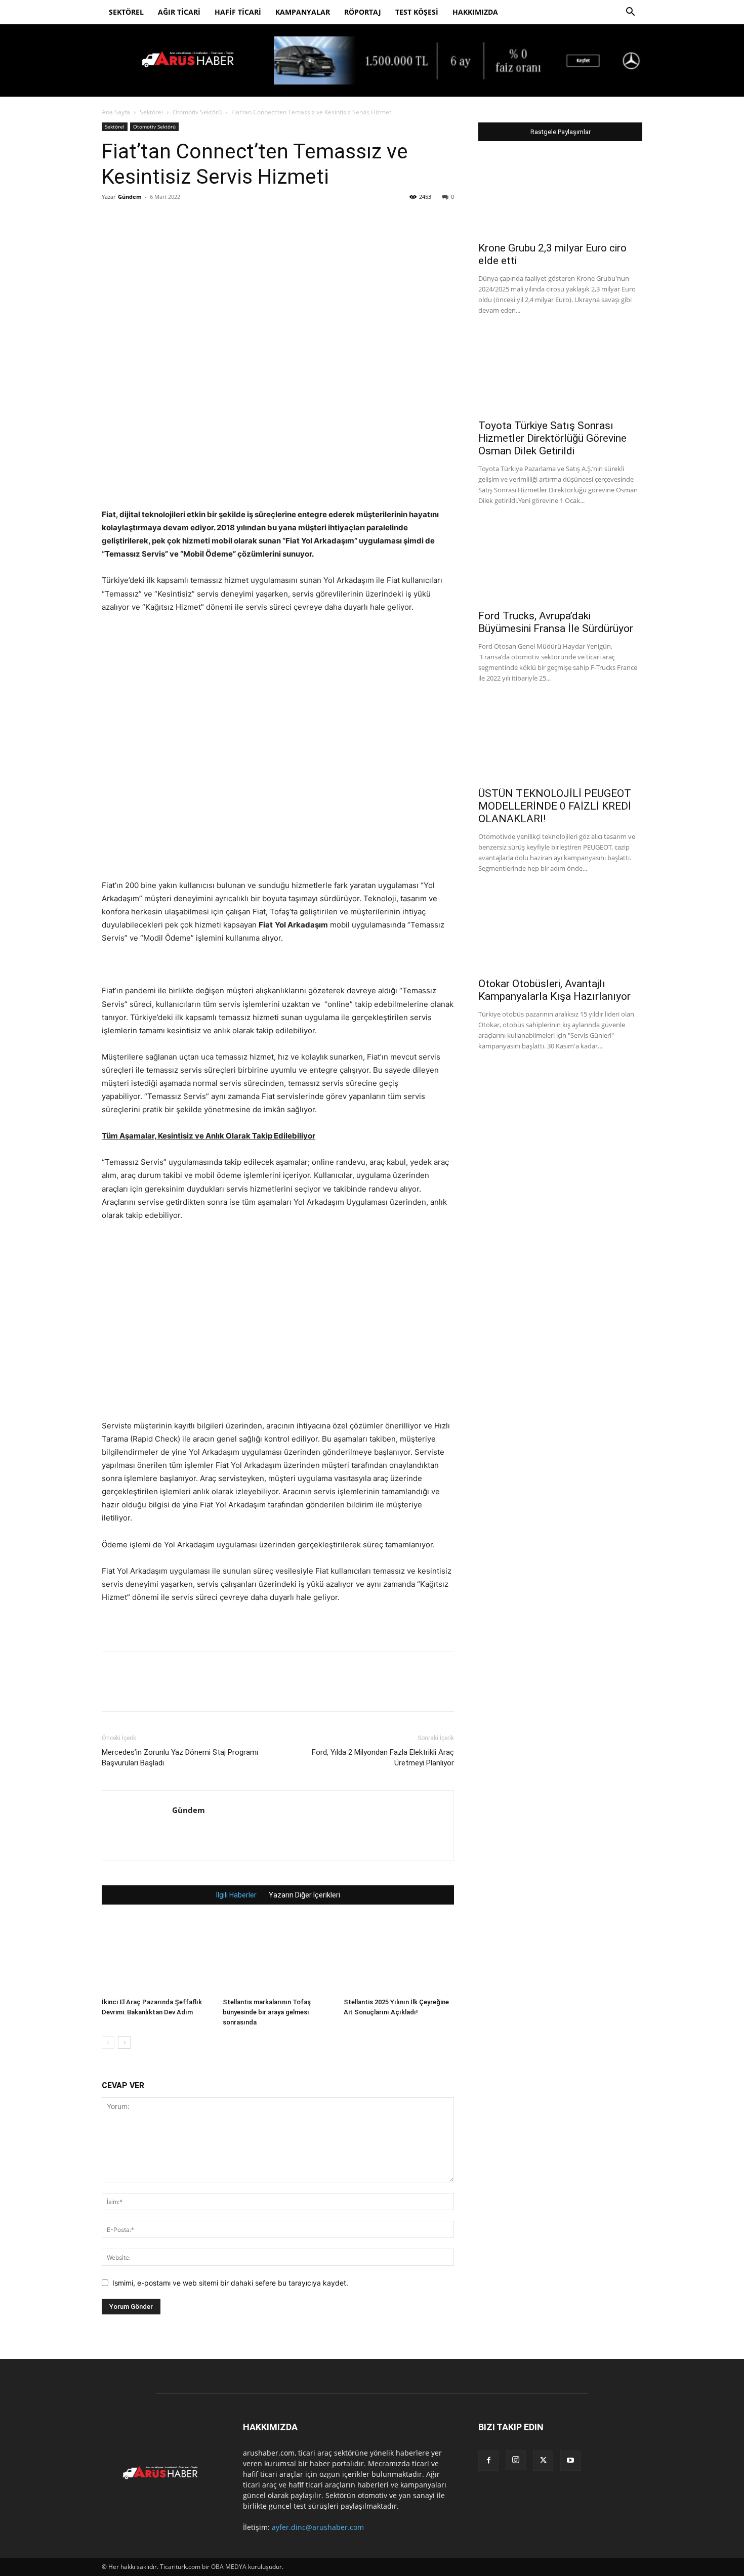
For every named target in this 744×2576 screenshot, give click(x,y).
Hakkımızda (475, 12)
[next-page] (124, 2042)
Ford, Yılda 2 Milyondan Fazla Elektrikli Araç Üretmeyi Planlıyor (383, 1758)
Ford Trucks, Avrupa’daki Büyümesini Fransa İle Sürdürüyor (556, 622)
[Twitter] (135, 220)
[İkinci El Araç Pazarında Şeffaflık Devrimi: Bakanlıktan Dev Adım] (157, 1956)
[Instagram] (516, 2460)
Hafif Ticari (238, 12)
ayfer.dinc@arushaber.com (318, 2527)
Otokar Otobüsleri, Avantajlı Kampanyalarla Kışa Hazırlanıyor (554, 990)
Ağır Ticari (179, 12)
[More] (205, 220)
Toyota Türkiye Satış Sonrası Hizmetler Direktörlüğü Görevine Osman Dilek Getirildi (552, 438)
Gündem (130, 197)
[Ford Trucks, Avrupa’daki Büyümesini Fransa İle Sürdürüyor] (560, 563)
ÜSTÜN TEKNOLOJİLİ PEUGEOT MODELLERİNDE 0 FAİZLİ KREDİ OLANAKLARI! (555, 806)
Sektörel (126, 12)
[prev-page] (108, 2042)
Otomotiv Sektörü (197, 112)
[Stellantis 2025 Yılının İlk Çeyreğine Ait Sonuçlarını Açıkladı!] (399, 1956)
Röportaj (363, 12)
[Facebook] (112, 220)
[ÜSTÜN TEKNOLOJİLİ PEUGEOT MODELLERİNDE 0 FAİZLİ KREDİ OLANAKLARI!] (560, 740)
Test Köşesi (417, 12)
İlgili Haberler (236, 1895)
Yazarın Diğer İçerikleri (304, 1895)
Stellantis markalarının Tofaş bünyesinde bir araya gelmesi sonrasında (267, 2012)
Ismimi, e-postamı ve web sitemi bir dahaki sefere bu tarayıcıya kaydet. (230, 2283)
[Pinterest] (158, 220)
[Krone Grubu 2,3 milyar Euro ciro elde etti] (560, 195)
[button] (630, 13)
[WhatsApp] (182, 220)
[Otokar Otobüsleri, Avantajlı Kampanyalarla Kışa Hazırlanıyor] (560, 931)
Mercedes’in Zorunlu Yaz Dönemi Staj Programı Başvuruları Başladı (180, 1758)
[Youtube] (570, 2461)
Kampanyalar (303, 12)
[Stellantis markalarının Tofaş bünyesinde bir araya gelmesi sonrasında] (278, 1956)
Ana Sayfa (116, 112)
